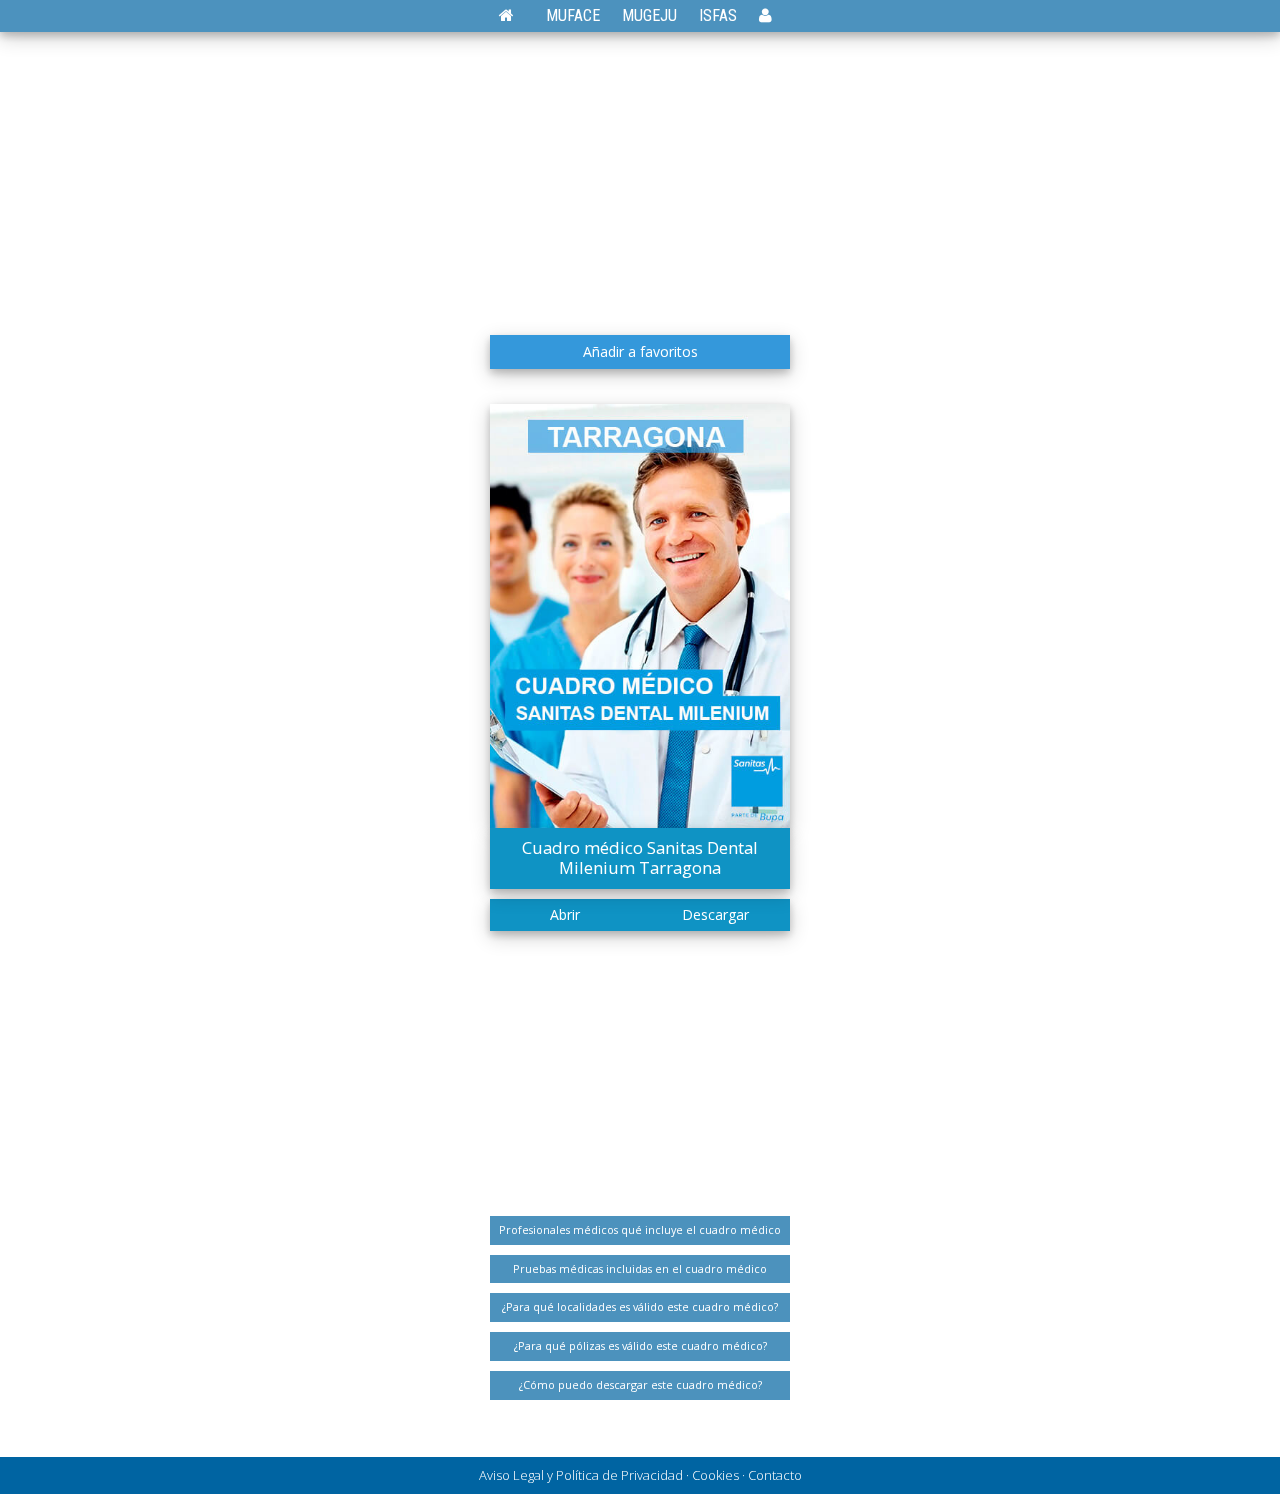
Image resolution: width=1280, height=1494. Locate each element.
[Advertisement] (640, 175)
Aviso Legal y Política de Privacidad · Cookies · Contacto (640, 1475)
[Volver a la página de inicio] (516, 15)
